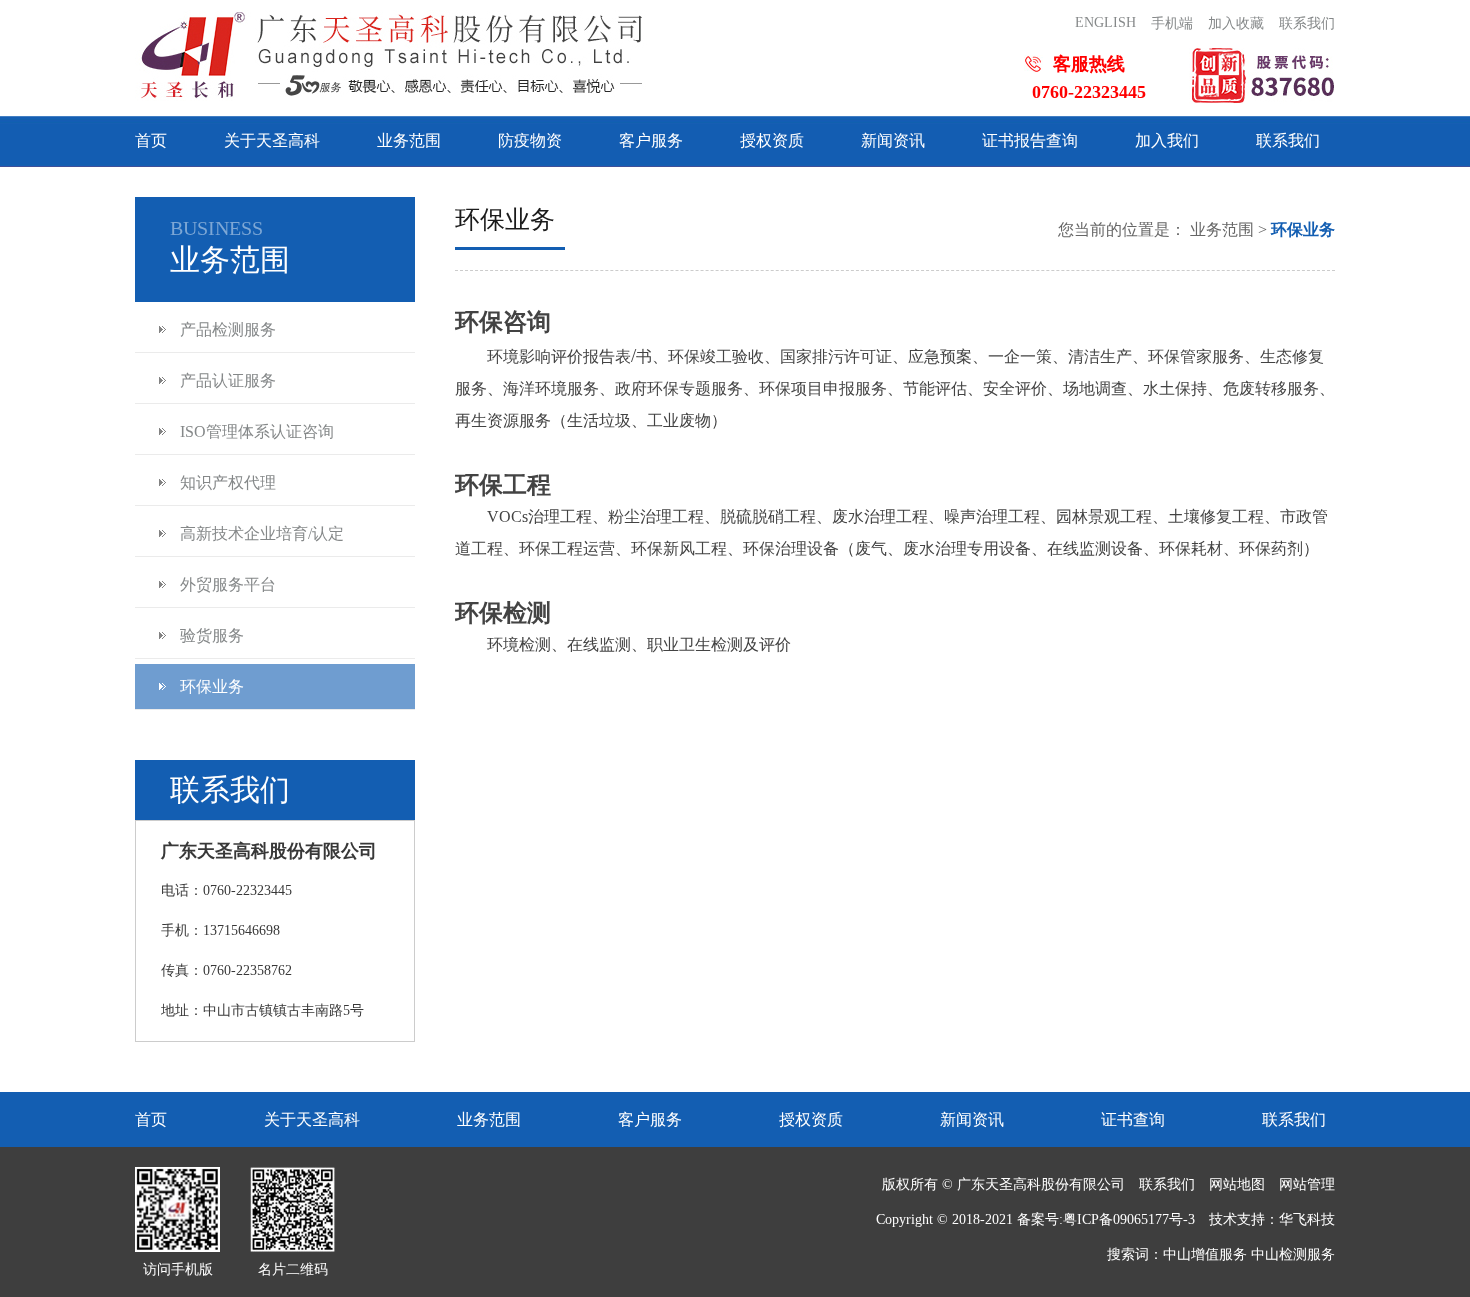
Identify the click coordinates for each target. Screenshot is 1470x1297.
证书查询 (1133, 1119)
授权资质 (772, 140)
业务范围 (409, 140)
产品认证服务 (228, 380)
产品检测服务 (228, 329)
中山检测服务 (1293, 1254)
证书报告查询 (1030, 140)
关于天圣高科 (272, 140)
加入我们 (1167, 140)
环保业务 (212, 686)
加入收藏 (1236, 23)
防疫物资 (530, 140)
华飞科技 (1307, 1219)
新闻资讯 (893, 140)
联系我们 (1307, 23)
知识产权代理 (228, 482)
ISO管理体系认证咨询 (257, 431)
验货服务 (212, 635)
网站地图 (1237, 1184)
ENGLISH (1105, 22)
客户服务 (651, 140)
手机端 (1172, 23)
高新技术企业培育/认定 (262, 533)
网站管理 (1307, 1184)
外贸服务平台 (228, 584)
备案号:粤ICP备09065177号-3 (1106, 1219)
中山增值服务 (1205, 1254)
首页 (151, 140)
